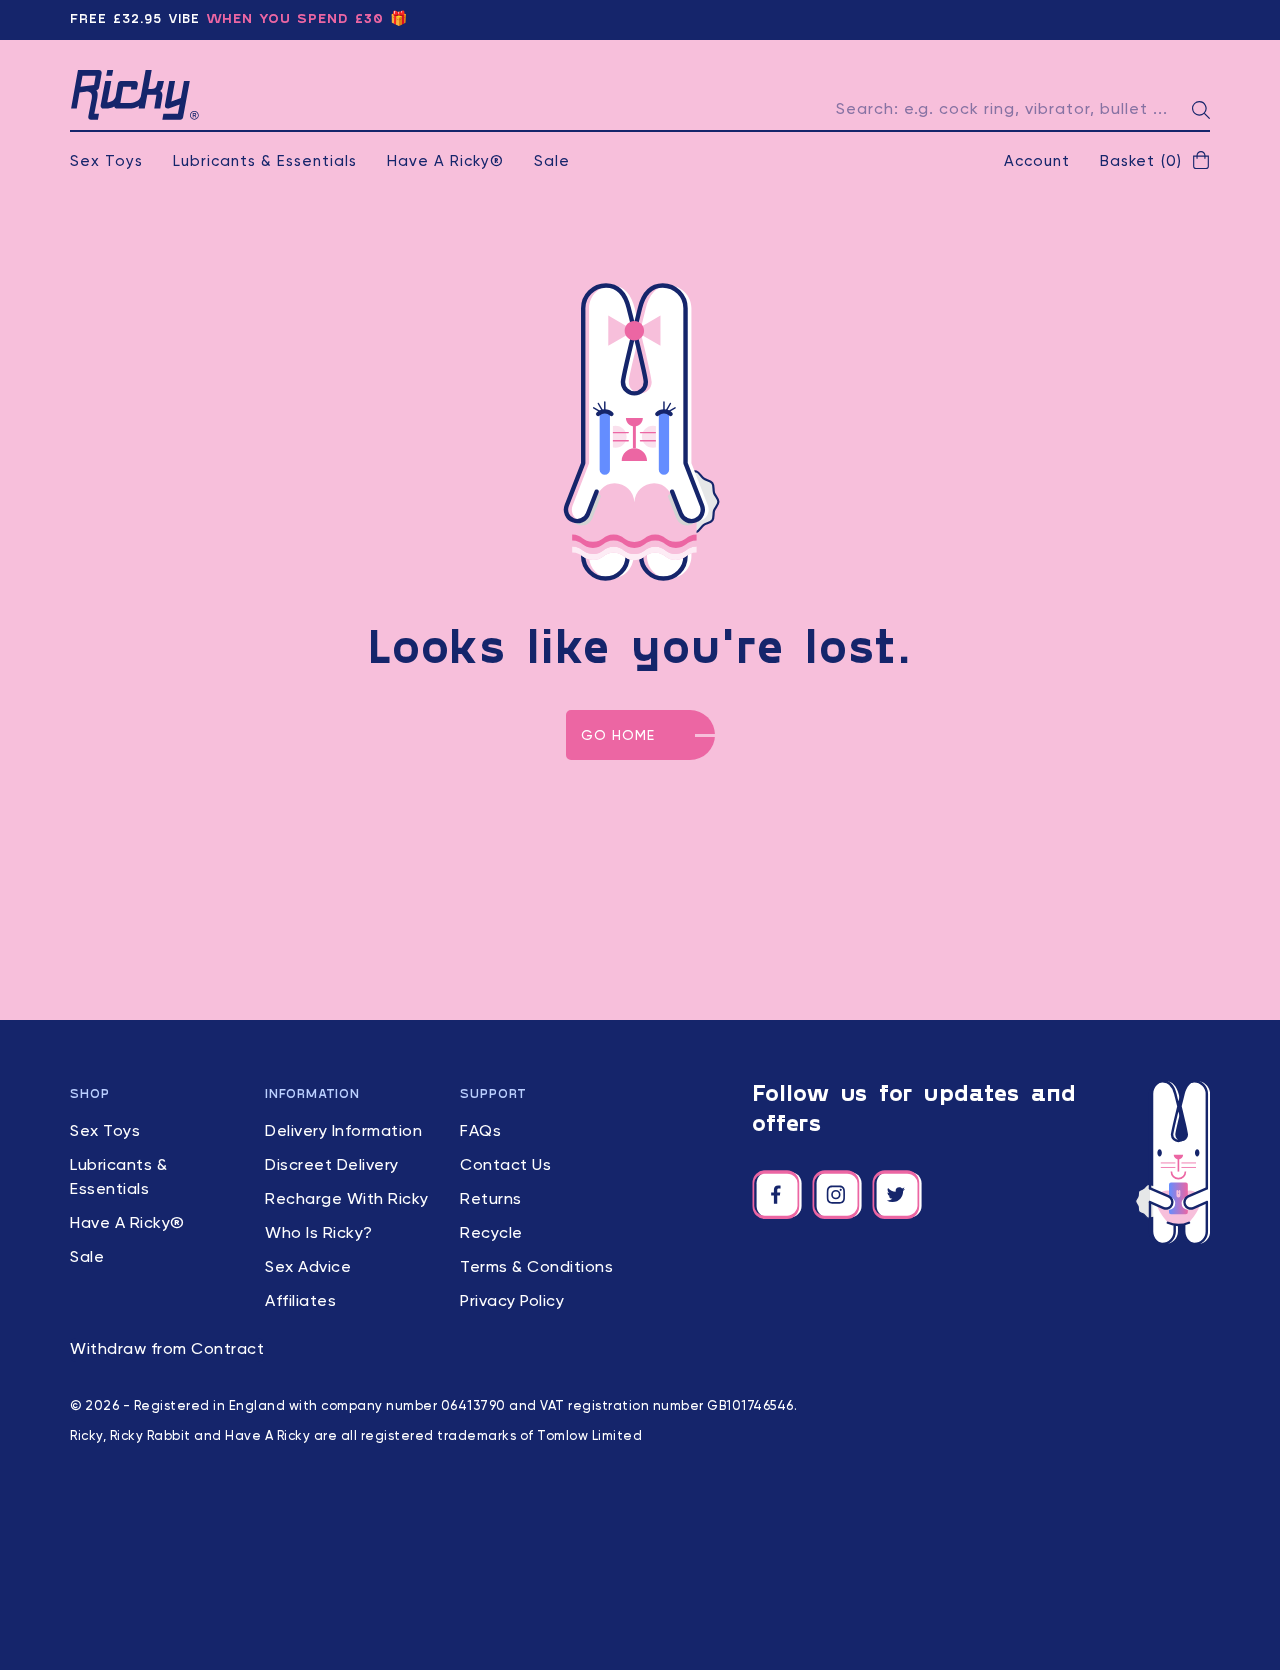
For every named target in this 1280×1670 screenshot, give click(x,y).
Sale (552, 161)
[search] (1201, 110)
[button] (1155, 162)
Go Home (618, 736)
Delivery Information (343, 1132)
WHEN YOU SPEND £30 (295, 19)
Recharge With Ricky (347, 1200)
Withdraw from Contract (167, 1350)
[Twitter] (897, 1195)
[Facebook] (777, 1195)
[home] (135, 95)
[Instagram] (837, 1195)
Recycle (491, 1234)
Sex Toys (106, 161)
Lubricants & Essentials (265, 161)
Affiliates (300, 1302)
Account (1037, 161)
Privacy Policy (512, 1302)
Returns (491, 1200)
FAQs (480, 1132)
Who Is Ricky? (319, 1234)
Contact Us (505, 1166)
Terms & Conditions (536, 1268)
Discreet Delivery (332, 1166)
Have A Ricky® (445, 161)
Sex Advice (308, 1268)
